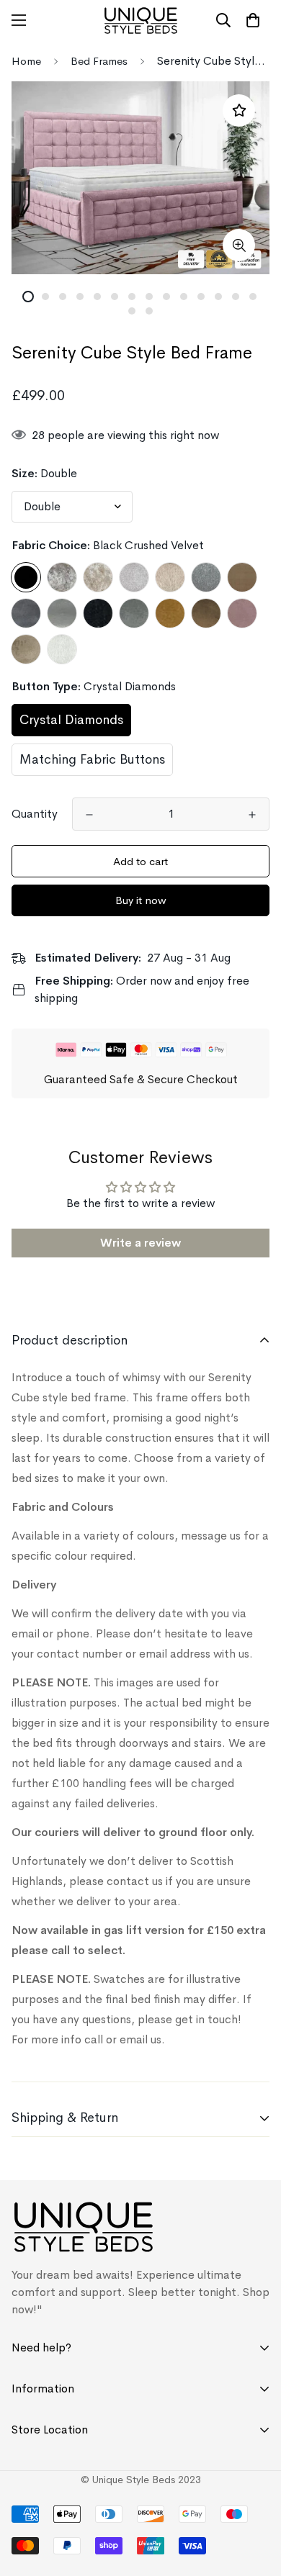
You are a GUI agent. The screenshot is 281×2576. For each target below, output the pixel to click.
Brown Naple (242, 577)
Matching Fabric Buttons (92, 759)
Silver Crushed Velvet (98, 577)
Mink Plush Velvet (26, 649)
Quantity (35, 814)
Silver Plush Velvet (62, 613)
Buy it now (141, 900)
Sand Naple (170, 577)
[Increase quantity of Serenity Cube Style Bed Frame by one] (252, 815)
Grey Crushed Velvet (62, 577)
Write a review (140, 1243)
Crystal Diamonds (71, 720)
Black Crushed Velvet (26, 577)
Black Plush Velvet (98, 613)
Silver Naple (206, 577)
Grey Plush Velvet (134, 613)
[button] (253, 20)
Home (26, 61)
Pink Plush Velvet (242, 613)
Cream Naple (62, 649)
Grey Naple (134, 577)
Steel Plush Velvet (26, 613)
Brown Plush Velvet (206, 613)
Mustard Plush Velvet (170, 613)
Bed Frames (99, 61)
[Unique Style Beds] (141, 21)
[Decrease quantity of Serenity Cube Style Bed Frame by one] (89, 815)
